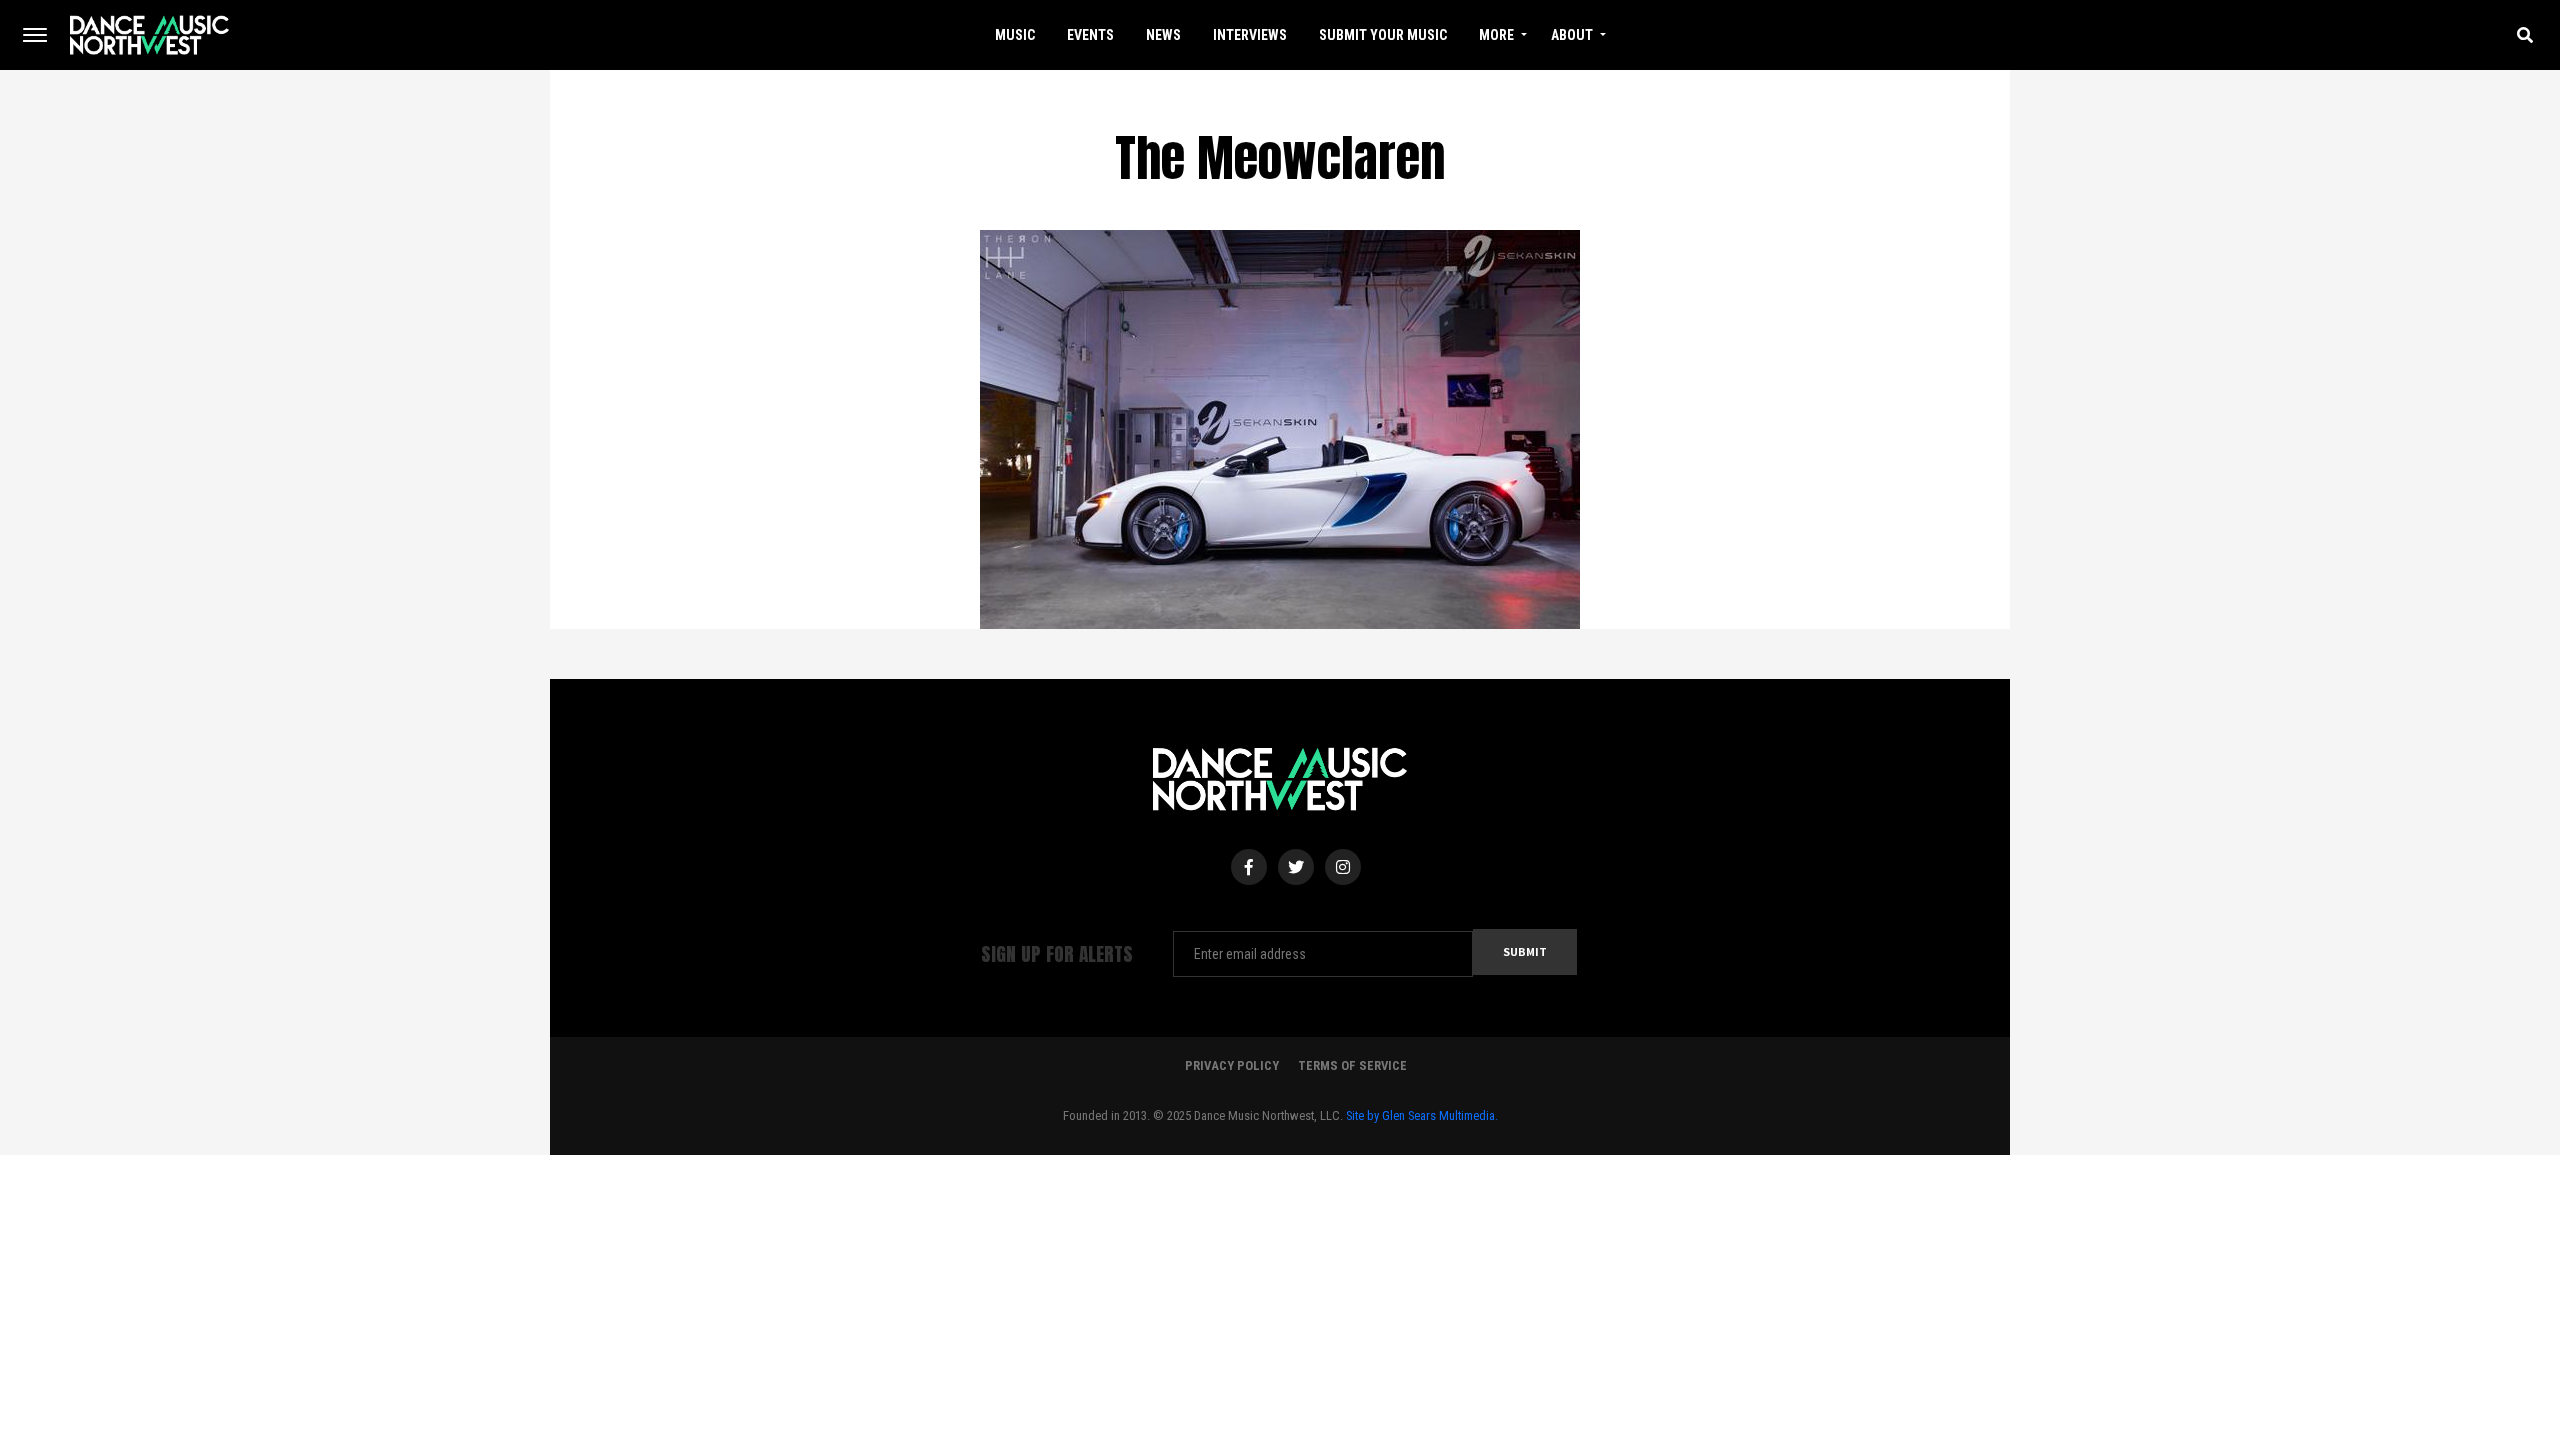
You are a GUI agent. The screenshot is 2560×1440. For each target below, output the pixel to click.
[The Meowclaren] (1280, 428)
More (1496, 35)
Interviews (1250, 35)
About (1572, 35)
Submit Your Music (1383, 35)
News (1163, 35)
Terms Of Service (1352, 1065)
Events (1090, 35)
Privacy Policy (1232, 1065)
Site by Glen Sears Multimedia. (1422, 1115)
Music (1015, 35)
